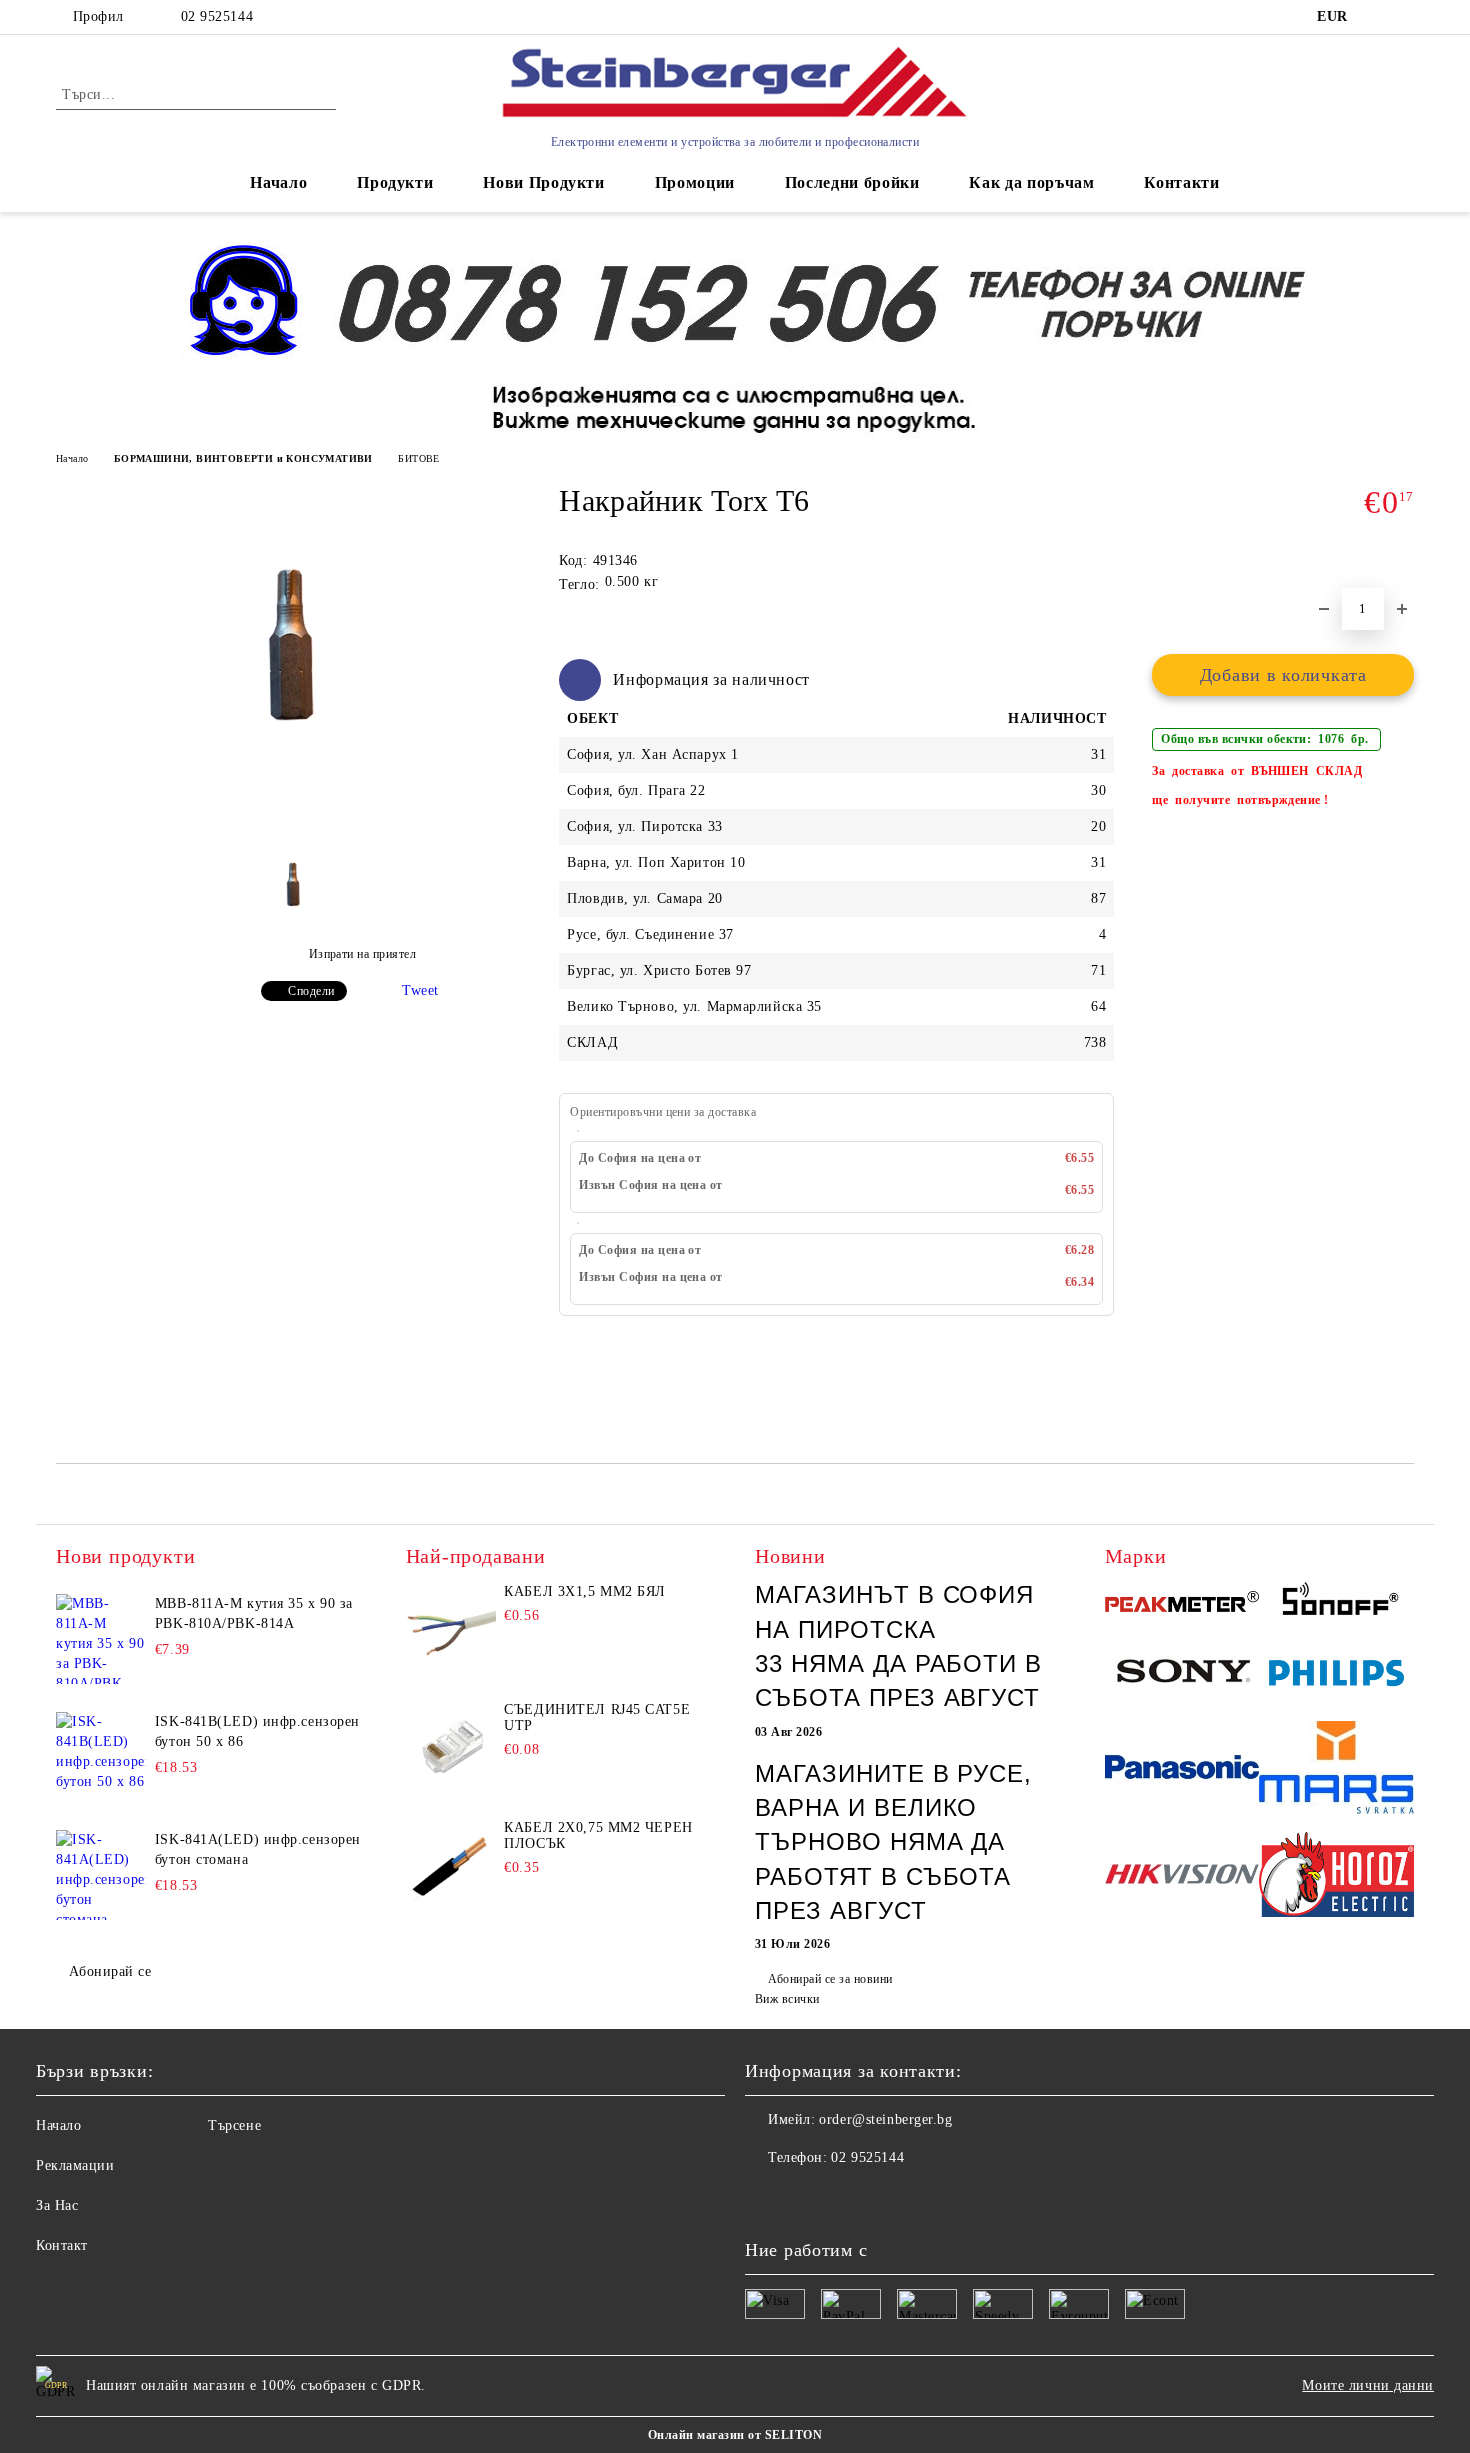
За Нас (57, 2205)
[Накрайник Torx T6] (294, 799)
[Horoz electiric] (1336, 1877)
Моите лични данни (1368, 2385)
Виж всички (787, 1999)
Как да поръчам (1031, 182)
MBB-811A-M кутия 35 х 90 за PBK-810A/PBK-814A (254, 1613)
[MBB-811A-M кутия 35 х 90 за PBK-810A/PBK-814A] (101, 1639)
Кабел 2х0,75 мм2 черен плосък (598, 1835)
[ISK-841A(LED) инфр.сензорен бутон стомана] (101, 1875)
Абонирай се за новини (830, 1979)
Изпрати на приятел (362, 954)
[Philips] (1336, 1676)
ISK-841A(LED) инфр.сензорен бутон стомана (258, 1849)
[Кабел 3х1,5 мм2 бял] (451, 1629)
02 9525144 (217, 16)
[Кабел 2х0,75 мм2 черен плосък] (451, 1865)
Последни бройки (852, 182)
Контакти (1181, 182)
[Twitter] (805, 2198)
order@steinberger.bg (885, 2119)
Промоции (695, 182)
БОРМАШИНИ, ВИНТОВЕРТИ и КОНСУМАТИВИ (243, 458)
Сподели (311, 991)
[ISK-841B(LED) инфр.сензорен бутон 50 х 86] (101, 1757)
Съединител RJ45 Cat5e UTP (597, 1717)
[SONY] (1182, 1676)
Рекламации (75, 2165)
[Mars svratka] (1336, 1770)
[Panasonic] (1182, 1770)
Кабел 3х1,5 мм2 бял (585, 1591)
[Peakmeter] (1182, 1605)
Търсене (234, 2125)
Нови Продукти (543, 182)
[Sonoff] (1336, 1604)
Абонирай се (110, 1971)
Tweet (420, 990)
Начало (278, 182)
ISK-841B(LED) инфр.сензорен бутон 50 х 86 (257, 1731)
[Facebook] (761, 2198)
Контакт (62, 2245)
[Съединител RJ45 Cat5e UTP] (451, 1747)
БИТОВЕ (418, 458)
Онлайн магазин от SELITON (735, 2435)
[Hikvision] (1182, 1877)
